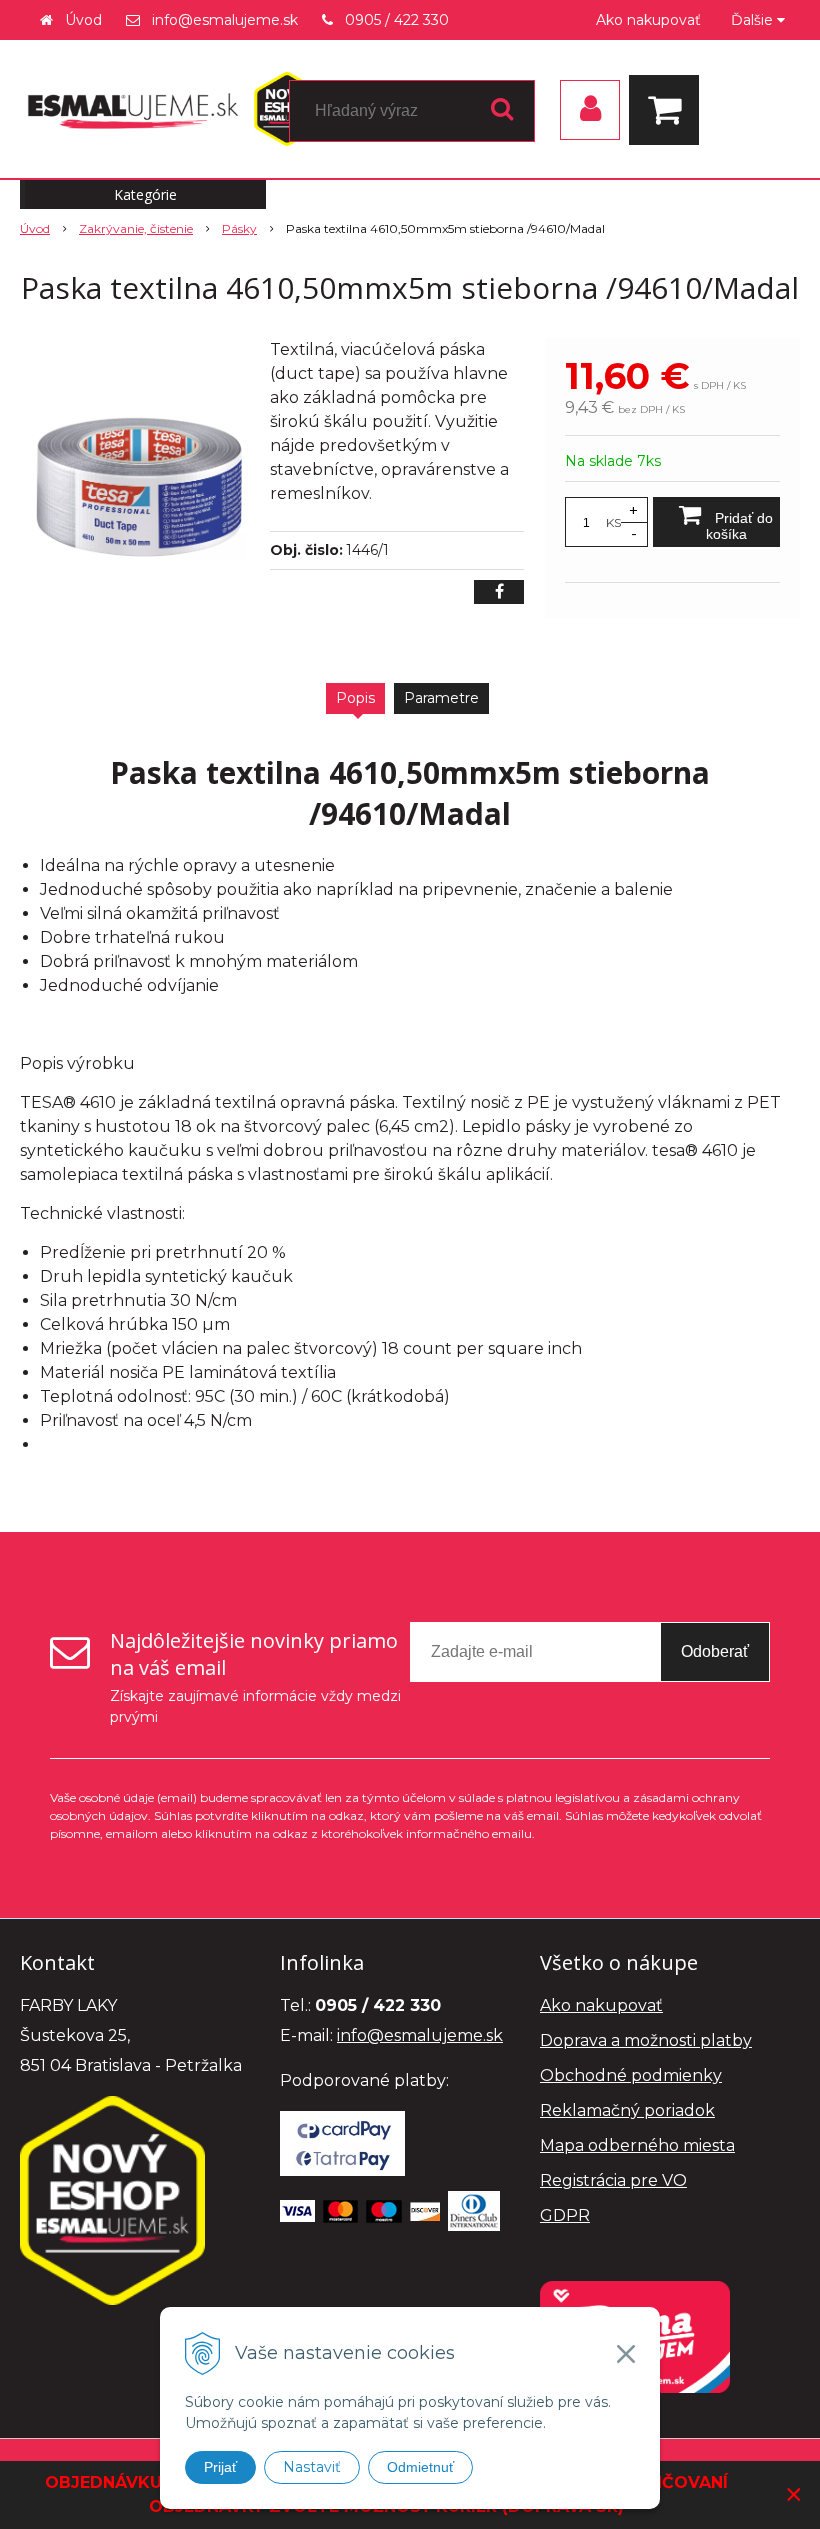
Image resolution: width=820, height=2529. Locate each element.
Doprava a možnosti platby (646, 2040)
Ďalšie (754, 20)
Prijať (220, 2467)
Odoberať (715, 1651)
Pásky (239, 228)
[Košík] (669, 110)
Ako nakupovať (648, 20)
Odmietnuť (420, 2467)
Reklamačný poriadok (627, 2110)
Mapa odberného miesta (637, 2145)
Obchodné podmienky (631, 2075)
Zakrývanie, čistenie (136, 228)
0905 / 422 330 (397, 20)
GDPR (565, 2215)
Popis (355, 698)
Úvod (83, 20)
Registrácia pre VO (613, 2180)
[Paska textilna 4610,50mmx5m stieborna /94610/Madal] (137, 488)
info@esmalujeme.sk (225, 20)
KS (613, 522)
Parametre (441, 698)
